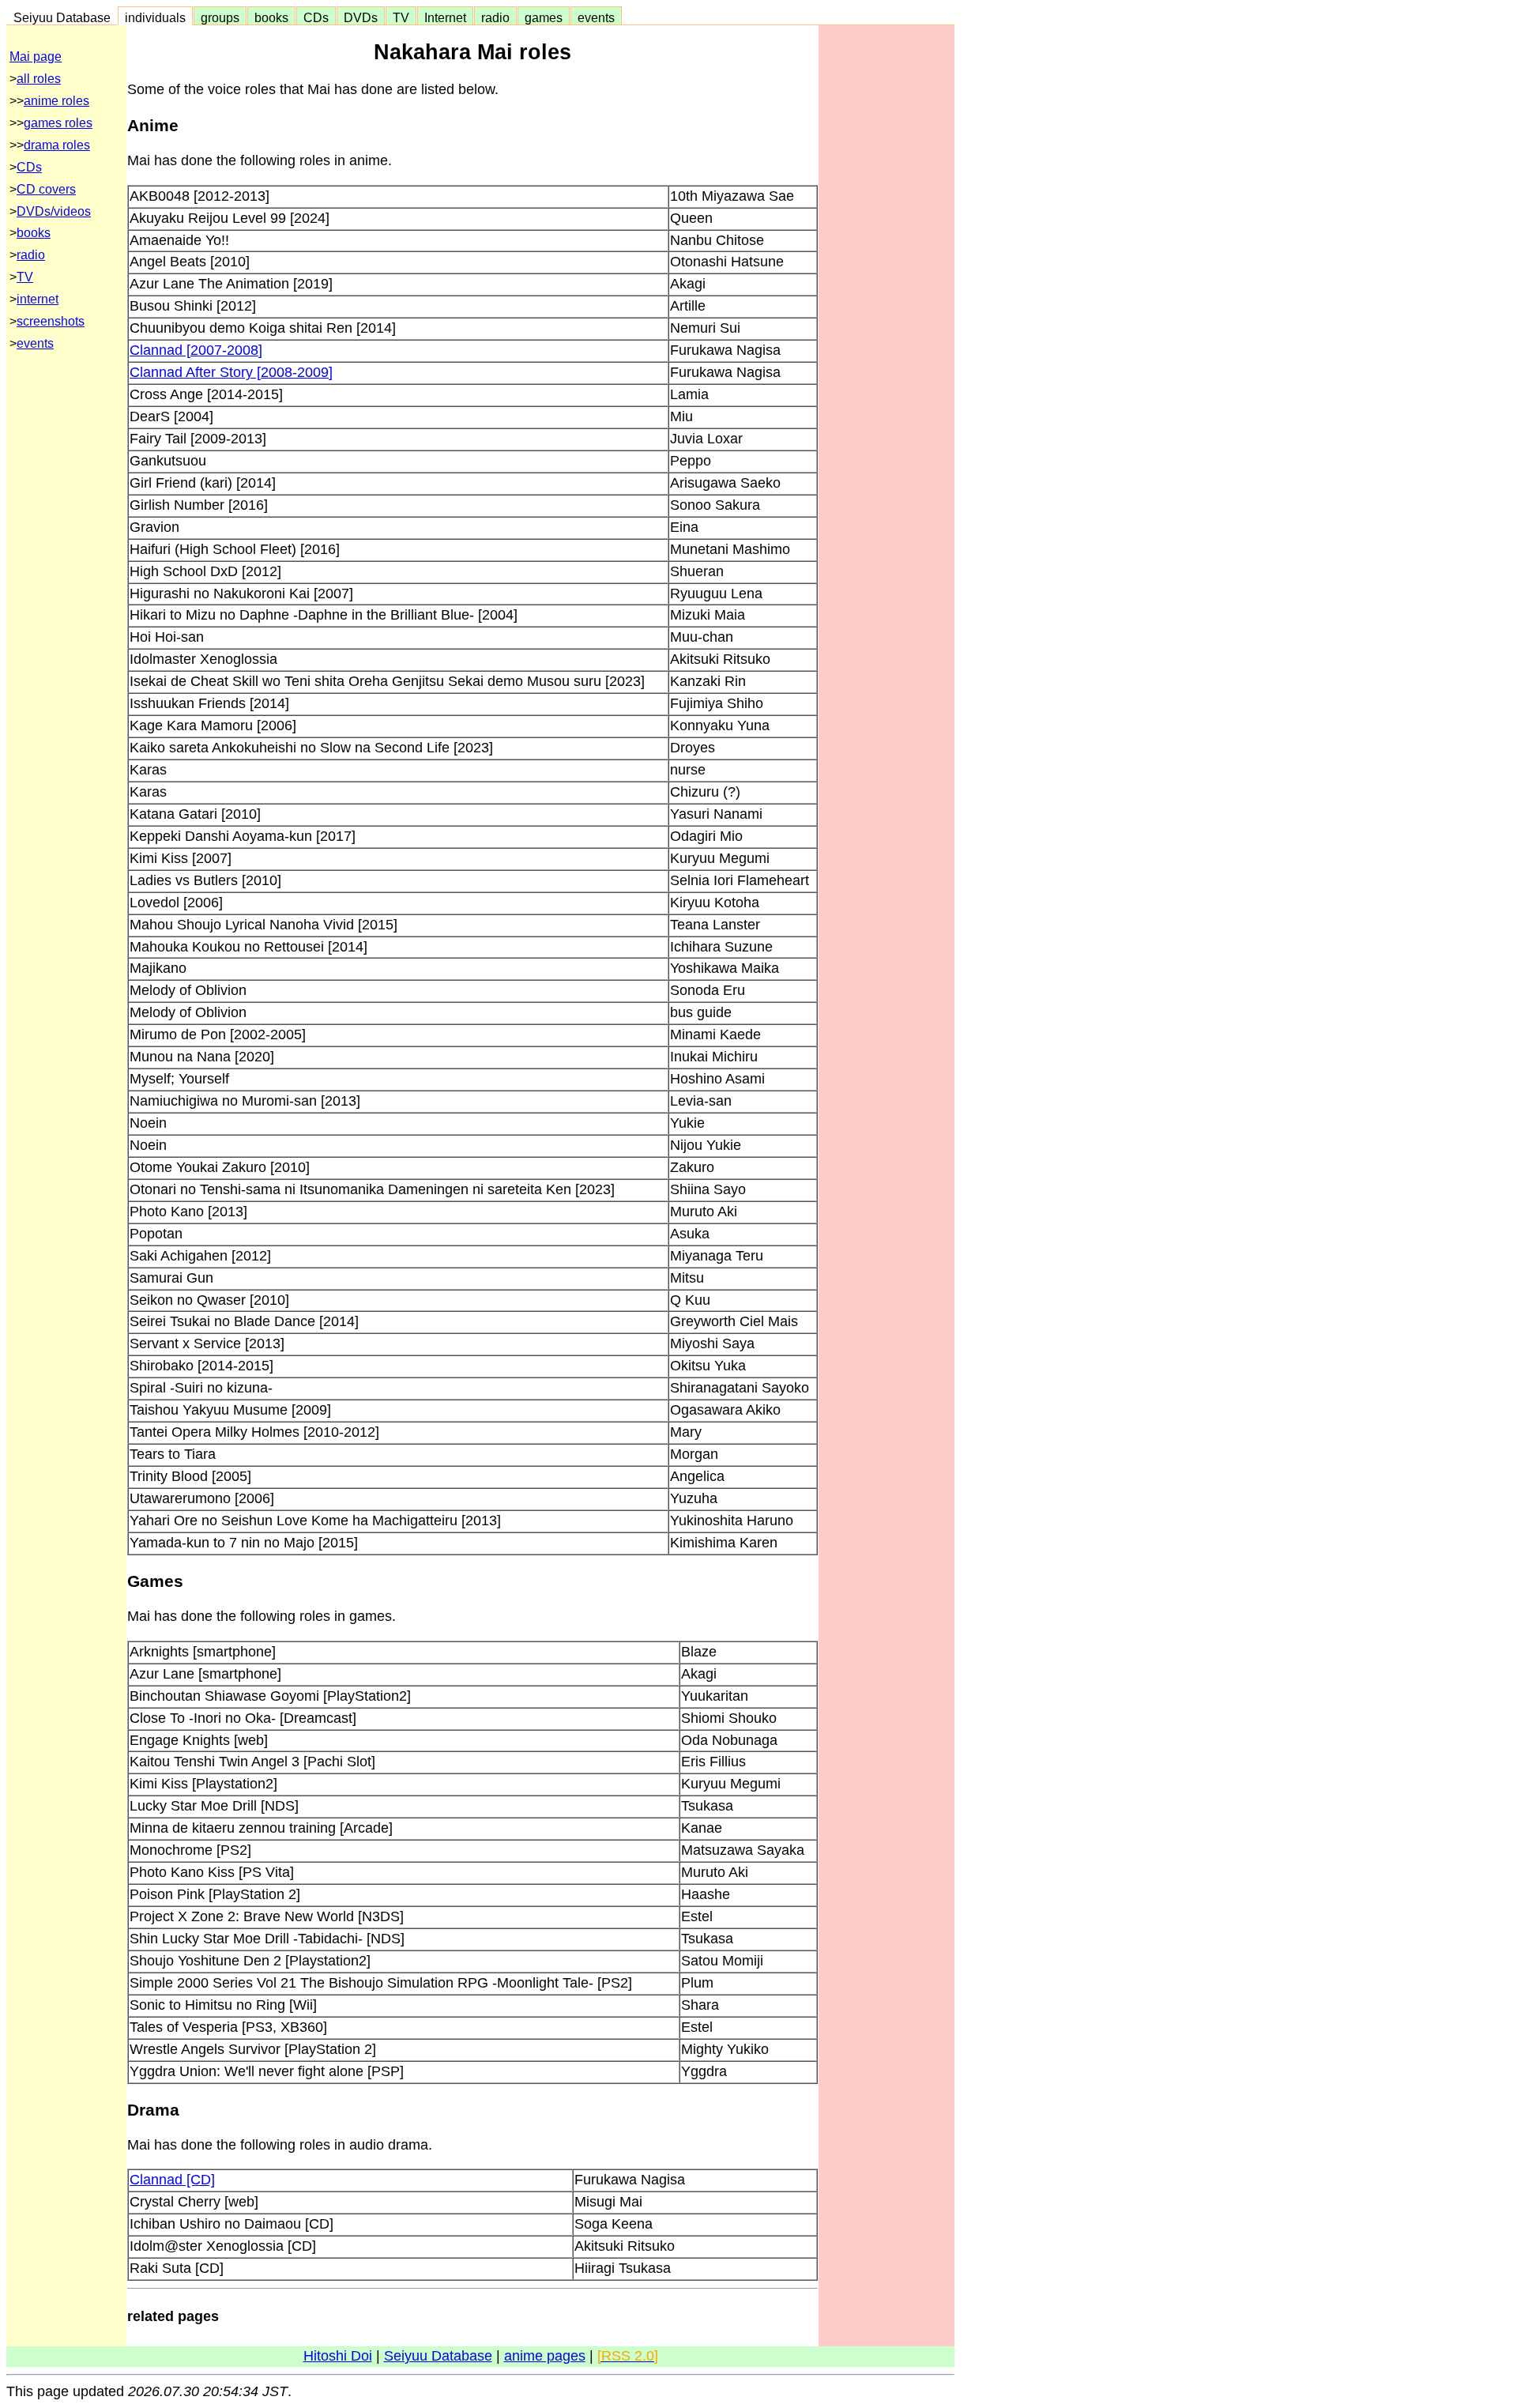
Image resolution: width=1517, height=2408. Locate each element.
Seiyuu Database (62, 17)
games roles (58, 123)
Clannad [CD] (172, 2180)
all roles (39, 79)
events (596, 17)
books (271, 17)
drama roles (57, 145)
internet (38, 299)
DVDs (361, 17)
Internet (445, 17)
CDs (316, 17)
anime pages (545, 2356)
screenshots (51, 321)
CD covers (46, 189)
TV (401, 17)
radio (495, 17)
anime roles (56, 101)
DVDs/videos (54, 211)
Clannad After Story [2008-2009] (231, 372)
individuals (155, 17)
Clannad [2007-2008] (196, 350)
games (544, 17)
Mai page (36, 57)
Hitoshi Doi (338, 2356)
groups (220, 17)
